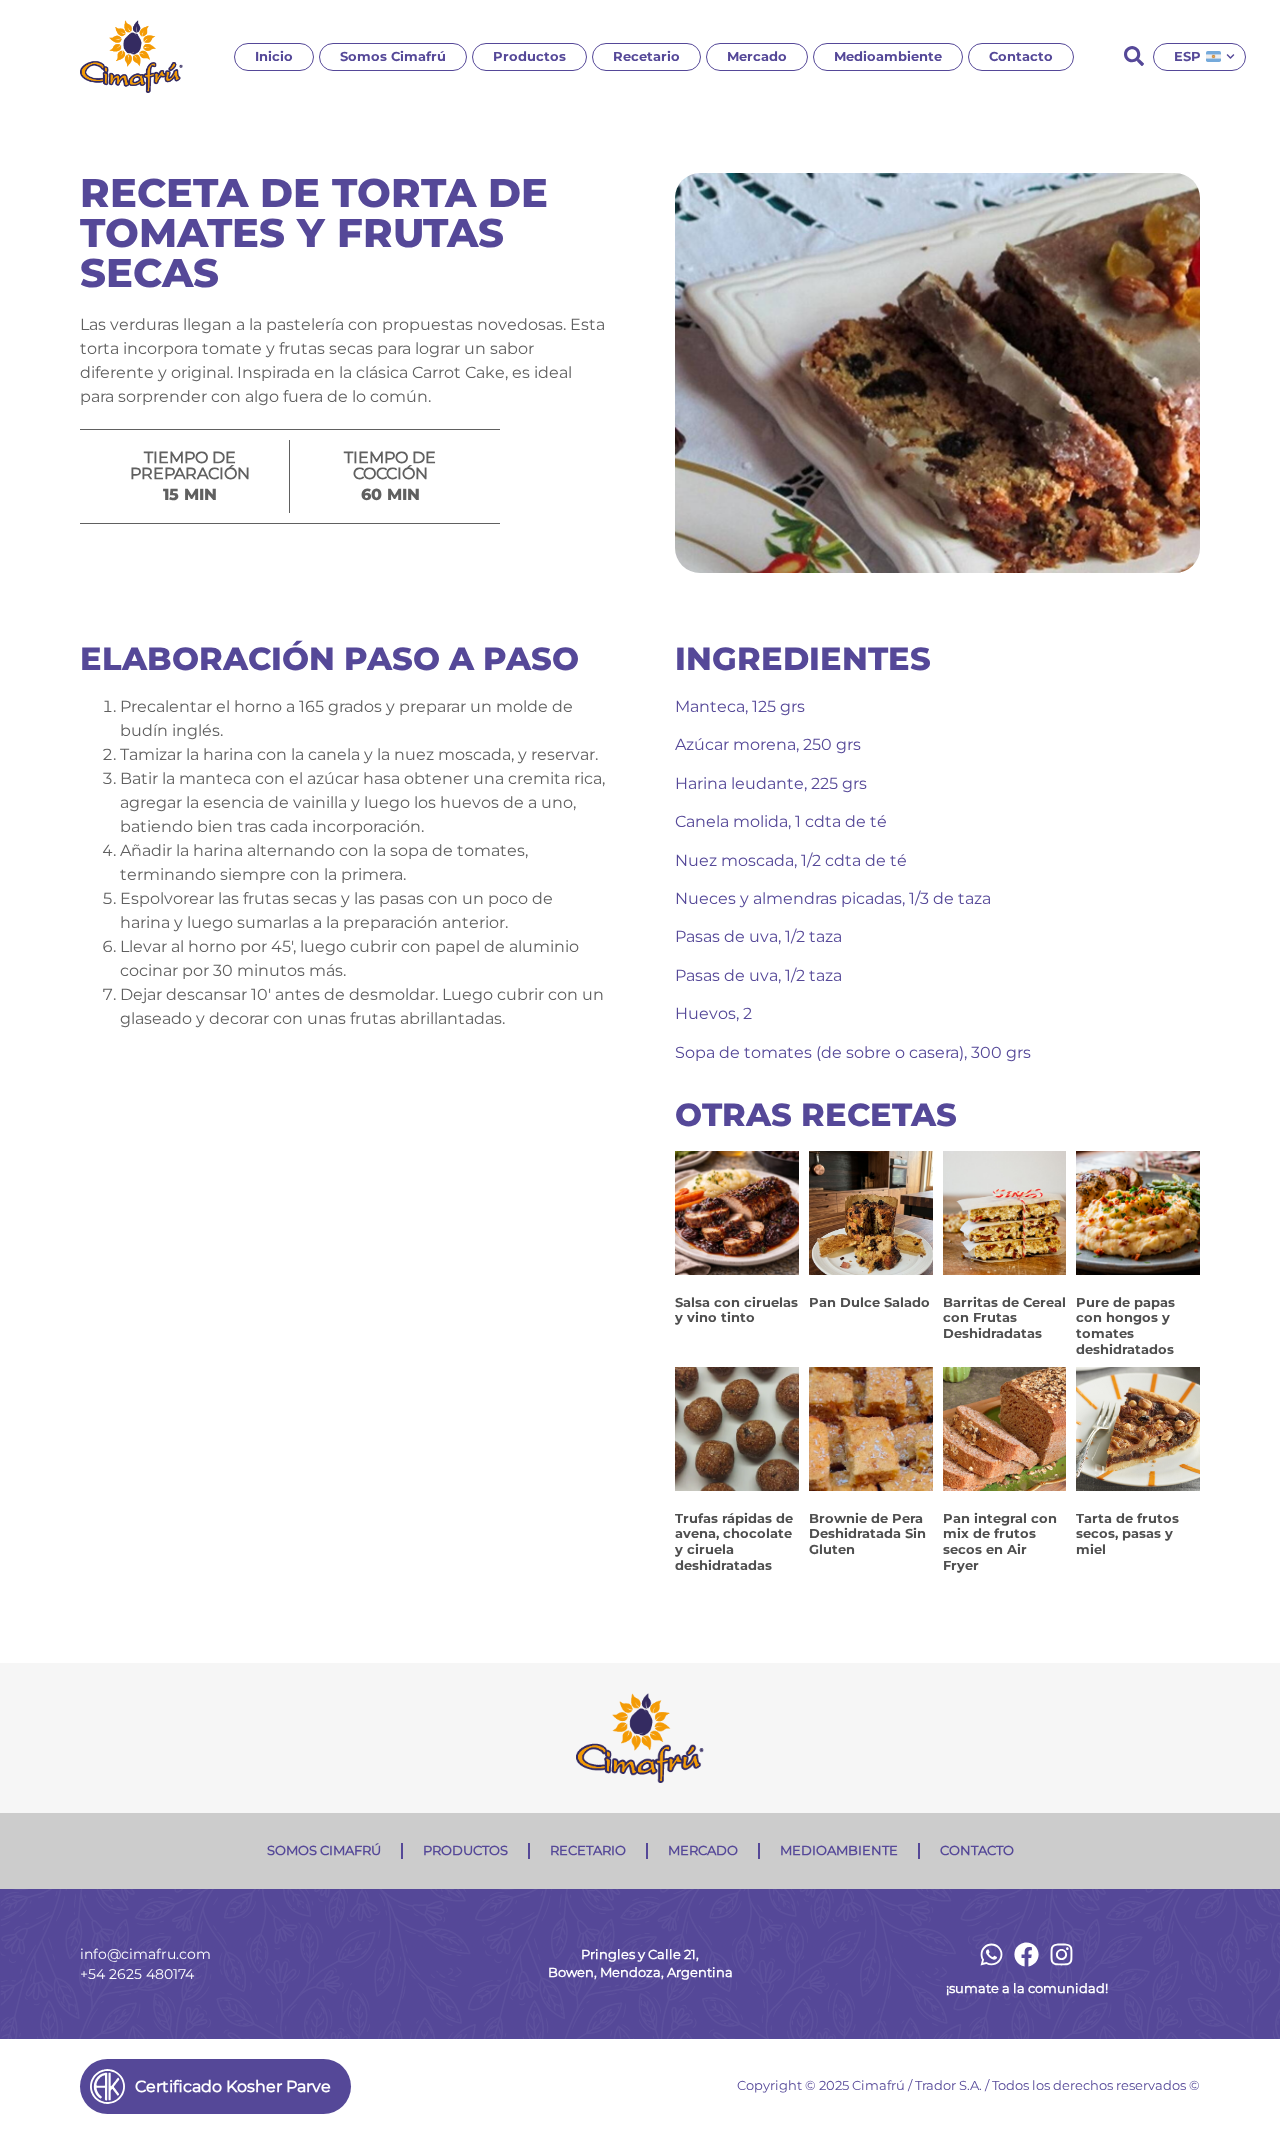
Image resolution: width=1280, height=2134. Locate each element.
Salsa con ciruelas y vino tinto (736, 1310)
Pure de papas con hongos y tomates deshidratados (1125, 1325)
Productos (529, 56)
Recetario (646, 56)
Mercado (757, 56)
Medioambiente (888, 56)
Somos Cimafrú (393, 56)
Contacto (1021, 56)
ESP (1187, 56)
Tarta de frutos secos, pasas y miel (1127, 1533)
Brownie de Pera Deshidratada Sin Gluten (867, 1533)
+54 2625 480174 (137, 1974)
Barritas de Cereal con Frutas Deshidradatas (1004, 1317)
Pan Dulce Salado (869, 1302)
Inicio (274, 56)
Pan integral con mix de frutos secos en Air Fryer (1000, 1541)
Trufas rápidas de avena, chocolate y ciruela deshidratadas (734, 1541)
